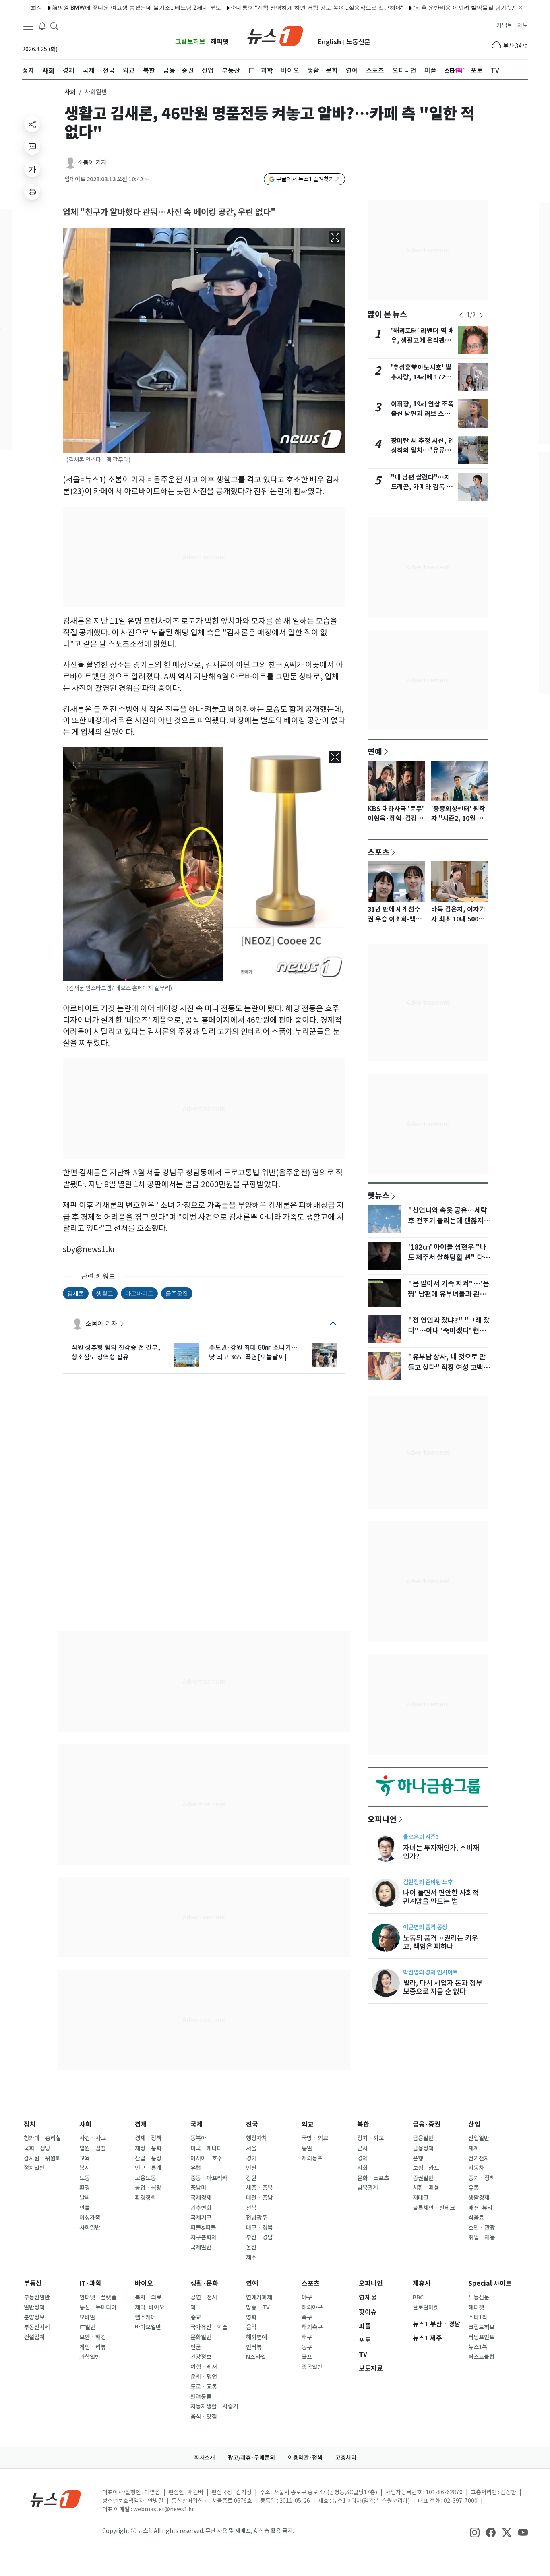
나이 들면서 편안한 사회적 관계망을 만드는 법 (441, 1897)
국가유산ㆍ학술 (209, 2327)
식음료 (476, 2218)
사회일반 (90, 2228)
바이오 (144, 2283)
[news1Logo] (56, 2499)
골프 (307, 2357)
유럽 (196, 2168)
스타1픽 (478, 2317)
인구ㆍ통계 (148, 2168)
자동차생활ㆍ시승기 (214, 2406)
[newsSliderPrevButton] (461, 315)
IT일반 (87, 2327)
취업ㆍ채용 (482, 2237)
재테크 (421, 2198)
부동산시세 (37, 2327)
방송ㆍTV (258, 2307)
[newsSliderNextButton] (481, 315)
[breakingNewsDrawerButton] (42, 26)
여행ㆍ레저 (204, 2367)
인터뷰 (254, 2347)
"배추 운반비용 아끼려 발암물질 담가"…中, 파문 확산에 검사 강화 (449, 7)
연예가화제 (259, 2297)
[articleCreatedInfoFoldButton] (147, 179)
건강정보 (201, 2357)
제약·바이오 (150, 2307)
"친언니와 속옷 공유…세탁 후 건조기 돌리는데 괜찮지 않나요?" (450, 1221)
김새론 (76, 1293)
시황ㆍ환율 (426, 2188)
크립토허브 (190, 42)
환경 (85, 2188)
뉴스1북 (478, 2347)
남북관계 (368, 2188)
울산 (251, 2247)
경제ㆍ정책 (148, 2138)
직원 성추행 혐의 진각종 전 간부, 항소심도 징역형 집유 (116, 1352)
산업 (474, 2124)
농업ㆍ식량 (148, 2188)
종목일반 (312, 2367)
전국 (252, 2124)
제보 (523, 25)
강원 (251, 2178)
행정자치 (256, 2138)
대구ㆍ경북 (259, 2228)
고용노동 (145, 2178)
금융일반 (423, 2138)
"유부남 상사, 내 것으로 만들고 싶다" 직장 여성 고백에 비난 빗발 (449, 1368)
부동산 (33, 2283)
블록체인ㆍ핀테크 (434, 2208)
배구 (307, 2337)
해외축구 (312, 2327)
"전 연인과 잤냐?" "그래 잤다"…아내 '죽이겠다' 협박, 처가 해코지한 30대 (449, 1331)
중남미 (198, 2188)
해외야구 (312, 2307)
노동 (85, 2178)
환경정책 (145, 2198)
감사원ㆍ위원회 (42, 2158)
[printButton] (32, 192)
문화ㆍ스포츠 (373, 2178)
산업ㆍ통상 (148, 2158)
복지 (85, 2168)
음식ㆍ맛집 (204, 2417)
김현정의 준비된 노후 (428, 1882)
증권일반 (423, 2178)
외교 (308, 2124)
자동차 (476, 2168)
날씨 (85, 2198)
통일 (307, 2148)
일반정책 (34, 2307)
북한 (363, 2124)
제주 (251, 2257)
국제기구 (201, 2218)
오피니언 (382, 1819)
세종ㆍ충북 (259, 2188)
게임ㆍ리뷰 (93, 2347)
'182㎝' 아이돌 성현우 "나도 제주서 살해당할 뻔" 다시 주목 (449, 1258)
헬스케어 (145, 2317)
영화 (251, 2317)
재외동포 (312, 2158)
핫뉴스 (378, 1195)
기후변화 (201, 2208)
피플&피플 (203, 2228)
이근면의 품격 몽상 (425, 1927)
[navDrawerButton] (28, 26)
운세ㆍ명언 (204, 2377)
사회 (70, 92)
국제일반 (201, 2247)
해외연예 (256, 2337)
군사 (362, 2148)
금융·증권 (427, 2124)
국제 (196, 2124)
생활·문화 (204, 2283)
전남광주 (256, 2218)
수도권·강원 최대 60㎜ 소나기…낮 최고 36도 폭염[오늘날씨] (253, 1352)
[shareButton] (32, 124)
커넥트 (504, 25)
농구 (307, 2347)
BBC (418, 2297)
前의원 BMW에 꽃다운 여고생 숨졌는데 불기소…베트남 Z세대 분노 (91, 7)
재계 (473, 2148)
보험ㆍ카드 (426, 2168)
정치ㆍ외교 (370, 2138)
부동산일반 (37, 2297)
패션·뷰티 (480, 2208)
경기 (251, 2158)
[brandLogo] (275, 35)
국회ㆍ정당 (37, 2148)
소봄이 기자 (92, 162)
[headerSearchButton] (54, 26)
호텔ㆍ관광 (482, 2228)
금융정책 (423, 2148)
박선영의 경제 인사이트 (430, 1972)
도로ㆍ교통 (204, 2387)
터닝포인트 (481, 2337)
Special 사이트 (490, 2283)
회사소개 (205, 2458)
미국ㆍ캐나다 (206, 2148)
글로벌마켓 (426, 2307)
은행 (418, 2158)
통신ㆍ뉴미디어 (98, 2307)
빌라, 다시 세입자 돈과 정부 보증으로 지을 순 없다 (443, 1987)
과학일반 (90, 2357)
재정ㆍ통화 (148, 2148)
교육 (85, 2158)
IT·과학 (90, 2283)
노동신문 (358, 42)
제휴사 (422, 2283)
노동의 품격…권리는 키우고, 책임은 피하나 (440, 1942)
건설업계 (34, 2337)
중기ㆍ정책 (482, 2178)
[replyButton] (32, 147)
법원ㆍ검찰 (93, 2148)
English (329, 42)
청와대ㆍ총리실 (42, 2138)
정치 (30, 2124)
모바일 (87, 2317)
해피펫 (220, 42)
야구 (307, 2297)
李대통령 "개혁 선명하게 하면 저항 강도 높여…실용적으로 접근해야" (271, 7)
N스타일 (256, 2357)
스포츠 (378, 852)
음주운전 (177, 1293)
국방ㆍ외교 (315, 2138)
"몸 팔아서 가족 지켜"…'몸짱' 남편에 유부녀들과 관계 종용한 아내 (449, 1294)
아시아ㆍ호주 (206, 2158)
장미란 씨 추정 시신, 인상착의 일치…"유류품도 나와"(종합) (423, 450)
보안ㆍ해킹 (93, 2337)
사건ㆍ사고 (93, 2138)
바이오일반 (148, 2327)
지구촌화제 (204, 2237)
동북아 (198, 2138)
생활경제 (479, 2198)
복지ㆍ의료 (148, 2297)
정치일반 (34, 2168)
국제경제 (201, 2198)
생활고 (105, 1293)
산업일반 (479, 2138)
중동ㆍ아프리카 (209, 2178)
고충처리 (346, 2458)
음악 (251, 2327)
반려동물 (201, 2397)
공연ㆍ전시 (204, 2297)
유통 (473, 2188)
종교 (196, 2317)
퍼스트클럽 (481, 2357)
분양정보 (34, 2317)
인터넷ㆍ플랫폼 (98, 2297)
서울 (251, 2148)
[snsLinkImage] (475, 2532)
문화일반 (201, 2337)
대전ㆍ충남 (259, 2198)
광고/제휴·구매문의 (251, 2458)
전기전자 (479, 2158)
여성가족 (90, 2218)
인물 (85, 2208)
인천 (251, 2168)
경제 (141, 2124)
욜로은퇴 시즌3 (421, 1837)
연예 (375, 751)
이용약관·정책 (305, 2458)
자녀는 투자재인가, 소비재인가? (441, 1852)
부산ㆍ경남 (259, 2237)
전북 (251, 2208)
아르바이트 (139, 1293)
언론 (196, 2347)
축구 (307, 2317)
